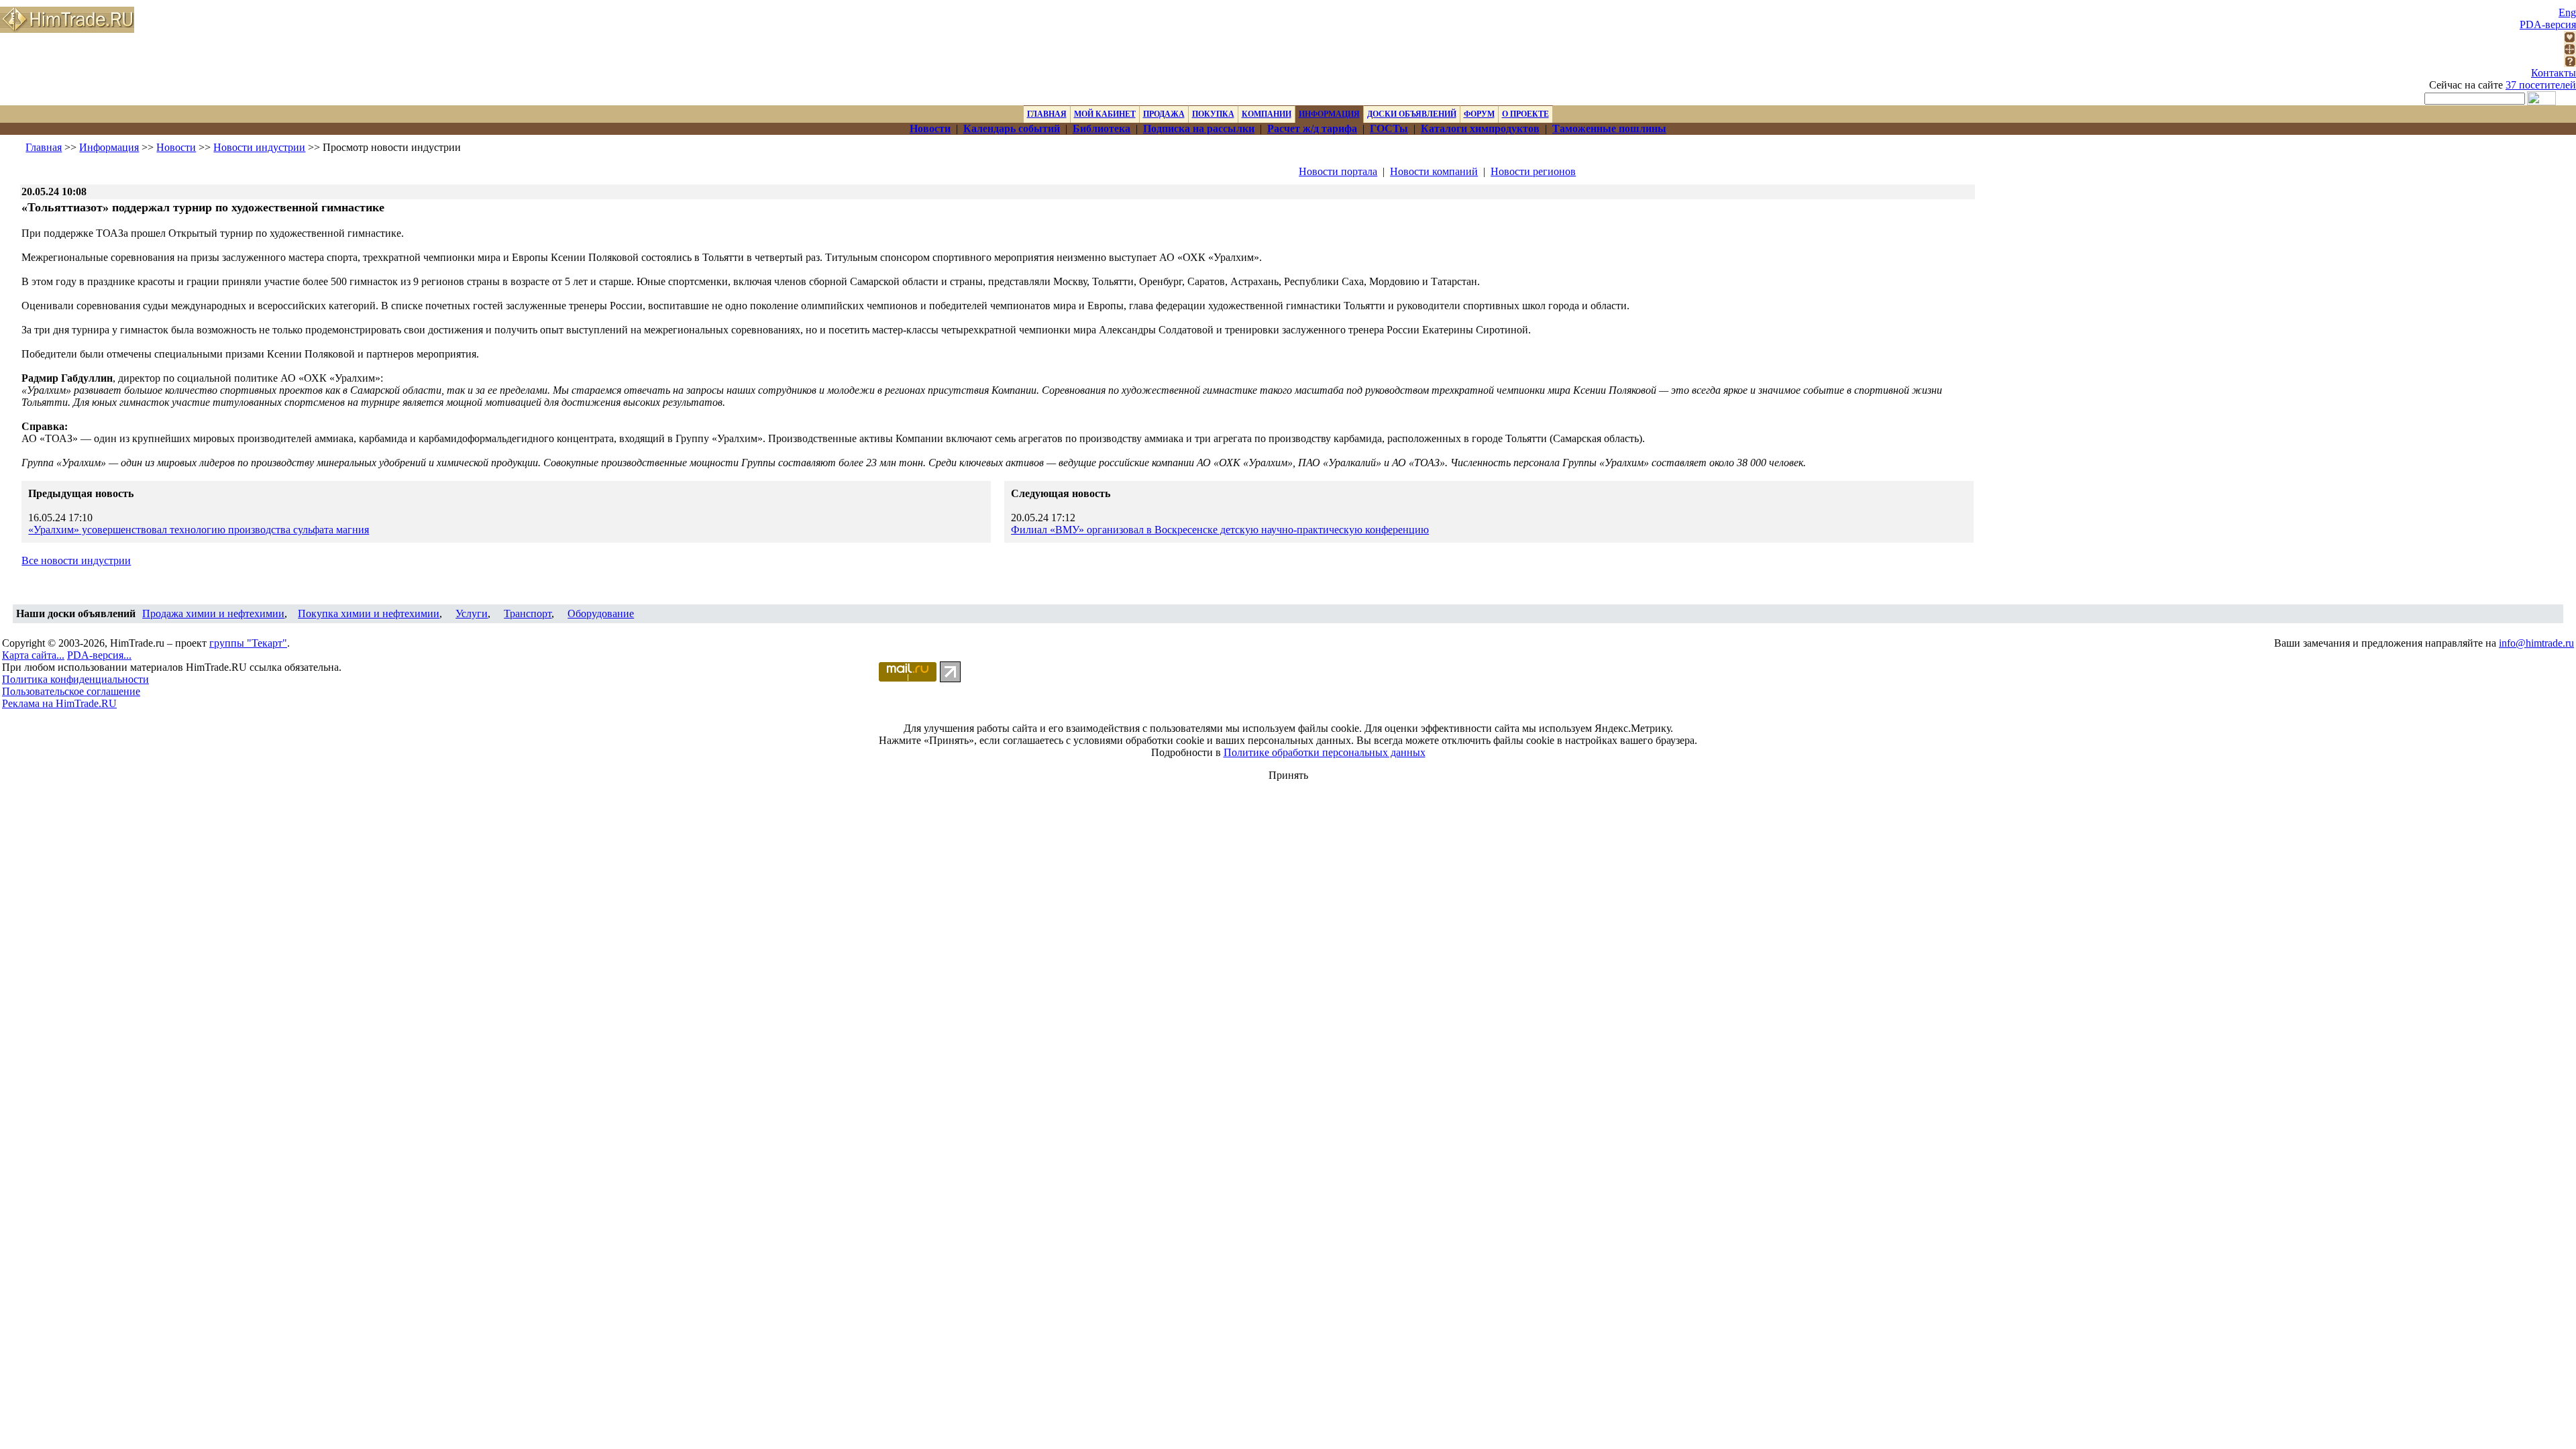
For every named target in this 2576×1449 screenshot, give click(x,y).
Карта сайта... (33, 655)
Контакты (2554, 73)
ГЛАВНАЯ (1047, 114)
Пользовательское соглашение (71, 691)
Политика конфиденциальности (75, 679)
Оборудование (601, 613)
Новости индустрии (259, 147)
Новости (176, 147)
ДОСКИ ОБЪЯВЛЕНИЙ (1412, 114)
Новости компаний (1434, 171)
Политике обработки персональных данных (1325, 752)
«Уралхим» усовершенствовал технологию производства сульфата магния (199, 530)
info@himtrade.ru (2536, 643)
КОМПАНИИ (1267, 114)
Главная (44, 147)
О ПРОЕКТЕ (1525, 114)
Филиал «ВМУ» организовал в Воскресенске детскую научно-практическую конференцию (1220, 530)
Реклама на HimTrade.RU (59, 703)
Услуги (472, 613)
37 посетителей (2541, 85)
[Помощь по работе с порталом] (2570, 63)
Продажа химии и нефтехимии (213, 613)
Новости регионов (1533, 171)
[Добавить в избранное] (2570, 39)
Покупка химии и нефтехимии (369, 613)
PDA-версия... (99, 655)
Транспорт (528, 613)
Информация (109, 147)
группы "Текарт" (248, 643)
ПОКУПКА (1213, 114)
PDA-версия (2548, 24)
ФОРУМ (1479, 114)
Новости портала (1338, 171)
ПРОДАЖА (1164, 114)
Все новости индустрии (76, 560)
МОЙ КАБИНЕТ (1105, 114)
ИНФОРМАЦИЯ (1329, 114)
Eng (2567, 12)
